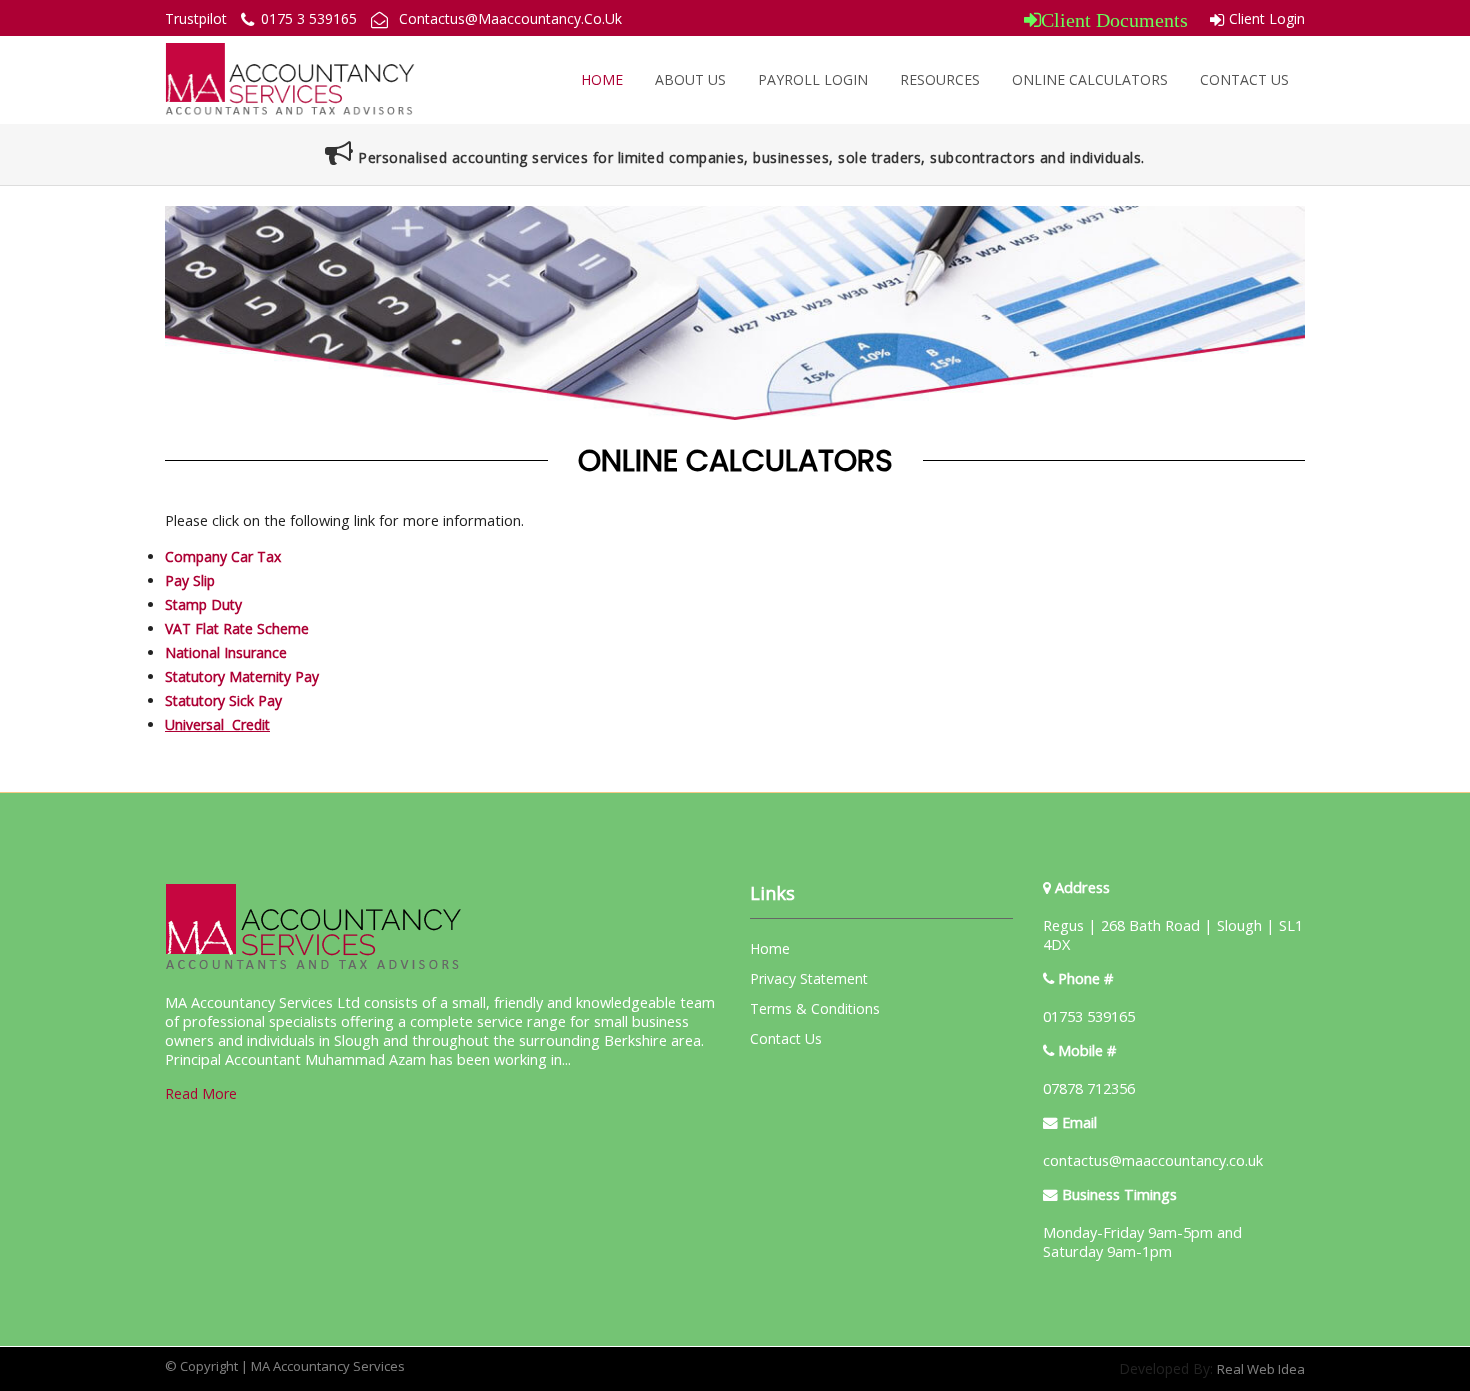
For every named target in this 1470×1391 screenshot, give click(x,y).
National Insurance (226, 652)
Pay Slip (190, 580)
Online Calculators (1090, 79)
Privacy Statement (809, 978)
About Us (690, 79)
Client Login (1267, 18)
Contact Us (1244, 79)
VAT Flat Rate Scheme (237, 628)
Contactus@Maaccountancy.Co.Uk (510, 18)
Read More (201, 1093)
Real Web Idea (1261, 1369)
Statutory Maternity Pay (242, 676)
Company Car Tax (223, 556)
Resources (940, 79)
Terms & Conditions (815, 1008)
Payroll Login (813, 79)
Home (602, 79)
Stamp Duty (203, 604)
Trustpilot (196, 18)
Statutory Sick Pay (223, 700)
